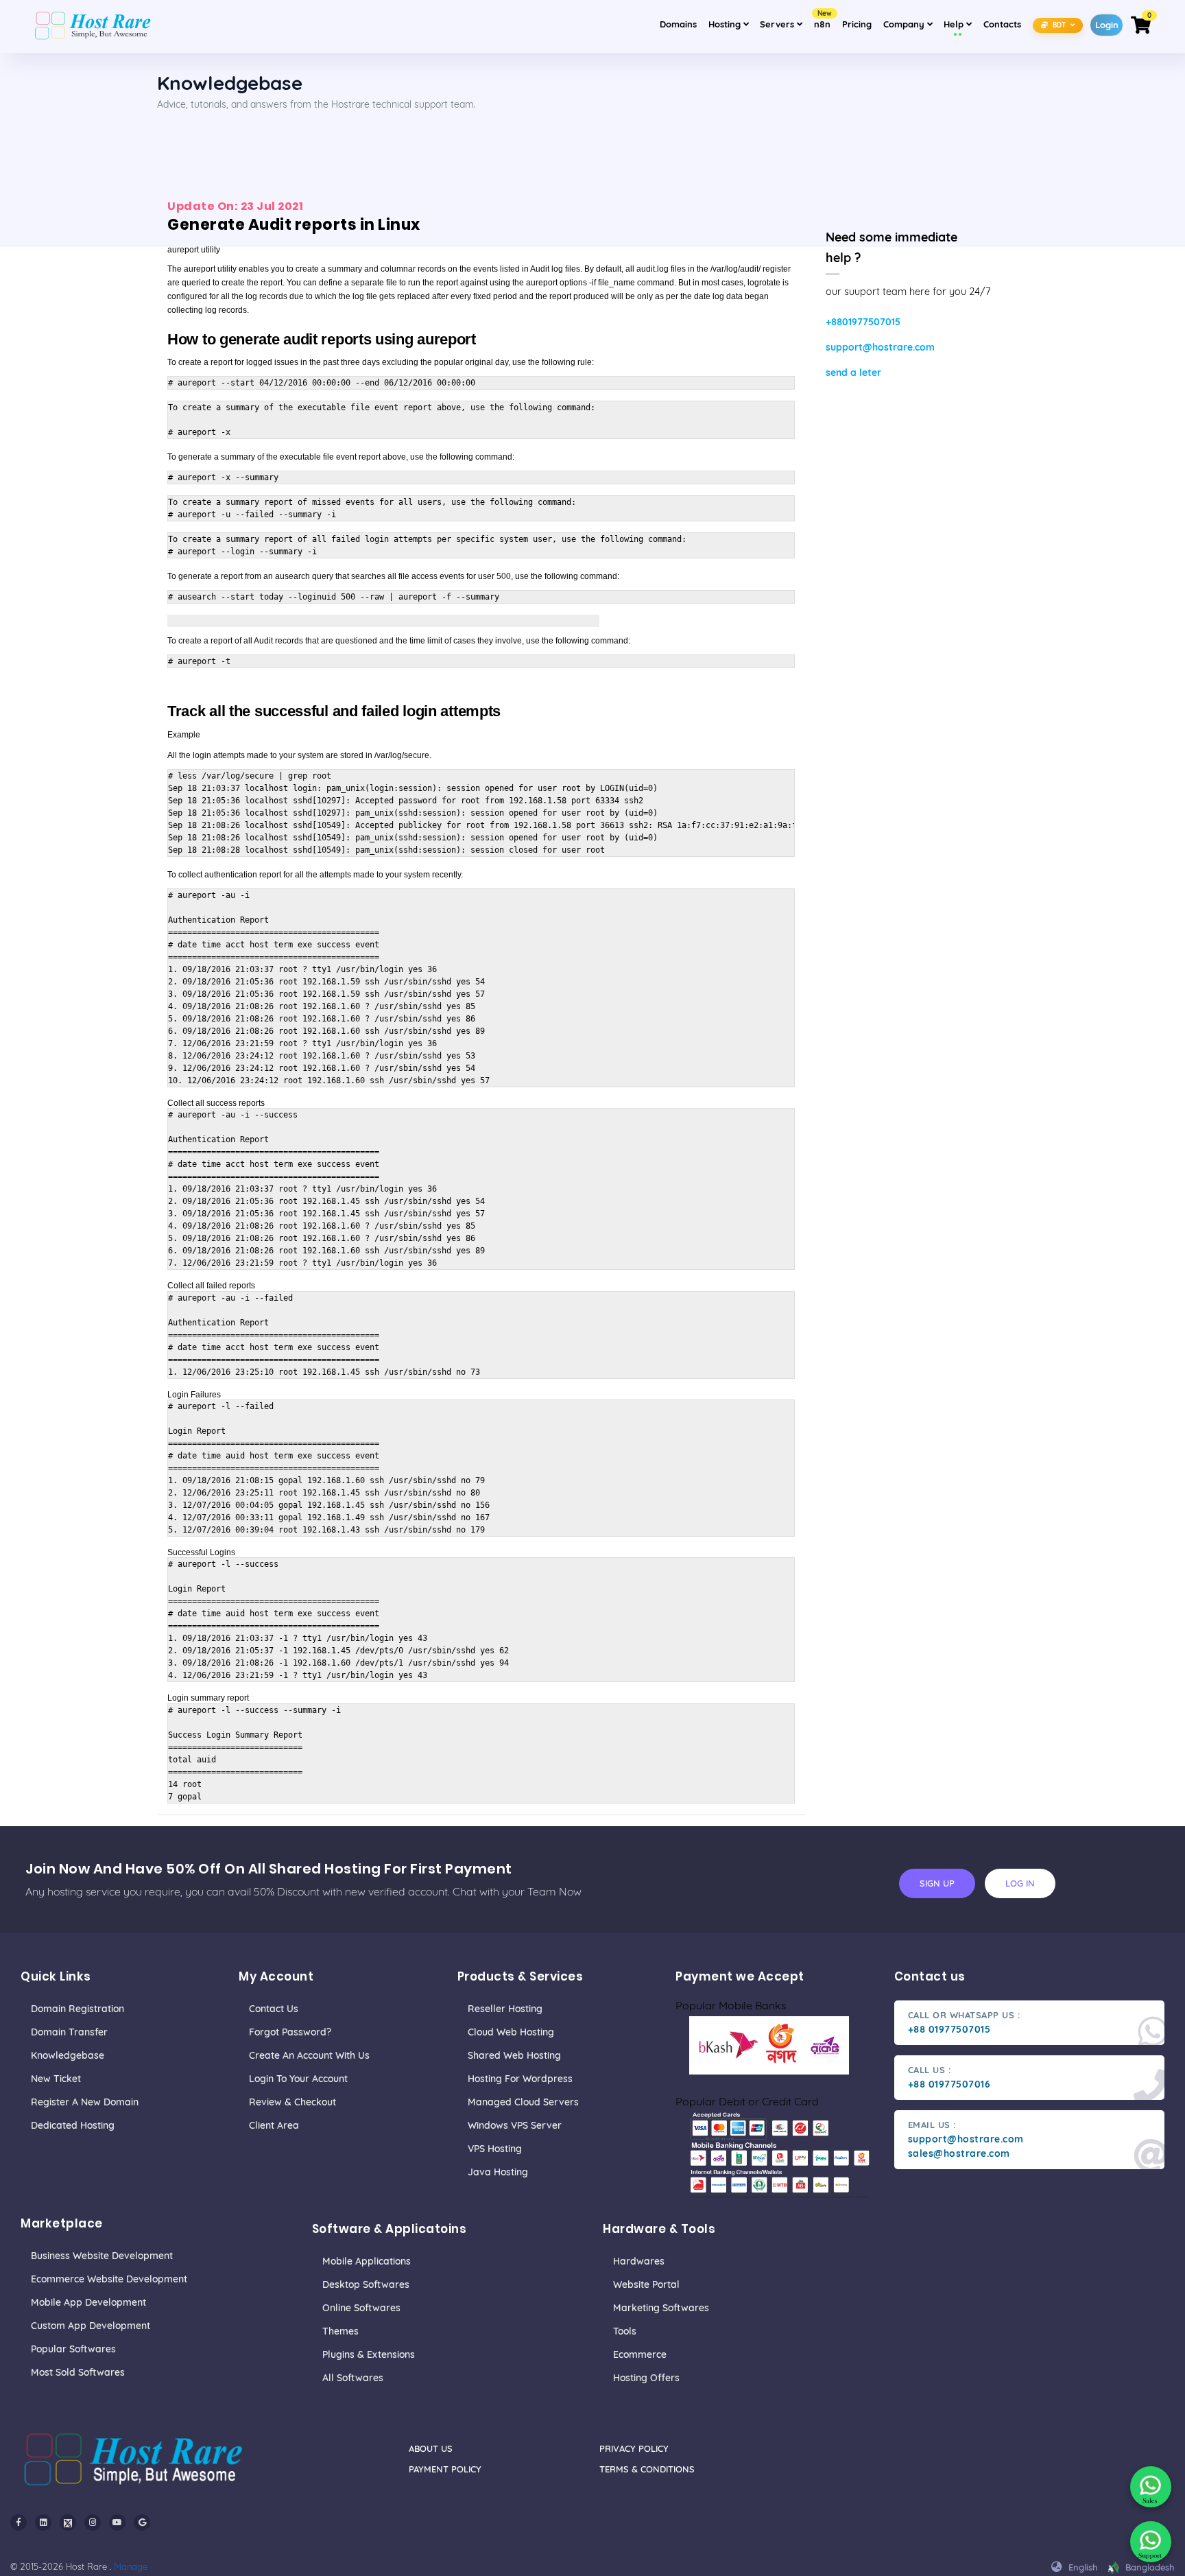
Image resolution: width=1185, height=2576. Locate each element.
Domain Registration (77, 2009)
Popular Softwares (73, 2349)
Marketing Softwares (661, 2308)
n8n (823, 20)
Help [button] (960, 24)
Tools (625, 2331)
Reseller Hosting (505, 2009)
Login (1107, 25)
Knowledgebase (68, 2055)
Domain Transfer (69, 2032)
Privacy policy (634, 2448)
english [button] (1082, 2567)
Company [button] (910, 24)
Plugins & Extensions (369, 2354)
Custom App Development (91, 2326)
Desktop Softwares (366, 2284)
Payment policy (445, 2469)
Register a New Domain (85, 2102)
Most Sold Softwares (78, 2372)
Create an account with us (309, 2055)
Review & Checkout (292, 2102)
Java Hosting (498, 2172)
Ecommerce (640, 2354)
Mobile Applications (367, 2261)
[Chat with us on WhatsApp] (1151, 2487)
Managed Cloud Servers (523, 2102)
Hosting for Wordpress (520, 2079)
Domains (678, 24)
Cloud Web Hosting (511, 2032)
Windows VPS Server (515, 2125)
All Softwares (353, 2378)
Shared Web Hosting (514, 2055)
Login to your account (298, 2079)
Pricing (857, 24)
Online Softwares (361, 2308)
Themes (340, 2331)
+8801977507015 (863, 322)
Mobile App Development (88, 2302)
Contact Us (274, 2009)
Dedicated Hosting (73, 2125)
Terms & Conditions (647, 2469)
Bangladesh (1149, 2567)
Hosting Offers (646, 2378)
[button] (1058, 24)
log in (1020, 1883)
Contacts (1002, 24)
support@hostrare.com (880, 347)
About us (431, 2448)
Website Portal (646, 2284)
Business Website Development (102, 2256)
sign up (937, 1883)
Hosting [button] (726, 24)
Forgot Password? (290, 2032)
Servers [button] (778, 24)
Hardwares (639, 2261)
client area (274, 2125)
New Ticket (56, 2079)
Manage (131, 2566)
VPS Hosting (495, 2149)
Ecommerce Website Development (109, 2279)
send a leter (853, 373)
